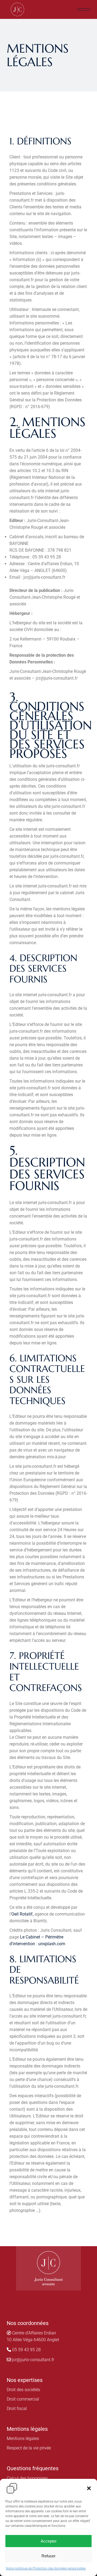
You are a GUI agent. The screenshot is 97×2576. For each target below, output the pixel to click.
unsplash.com (52, 1944)
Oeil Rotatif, (22, 1914)
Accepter (49, 2541)
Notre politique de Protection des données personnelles (46, 2568)
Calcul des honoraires (27, 2478)
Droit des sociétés (23, 2390)
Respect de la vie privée (29, 2448)
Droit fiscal (17, 2409)
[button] (89, 2488)
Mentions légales (23, 2438)
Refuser (48, 2556)
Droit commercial (23, 2399)
